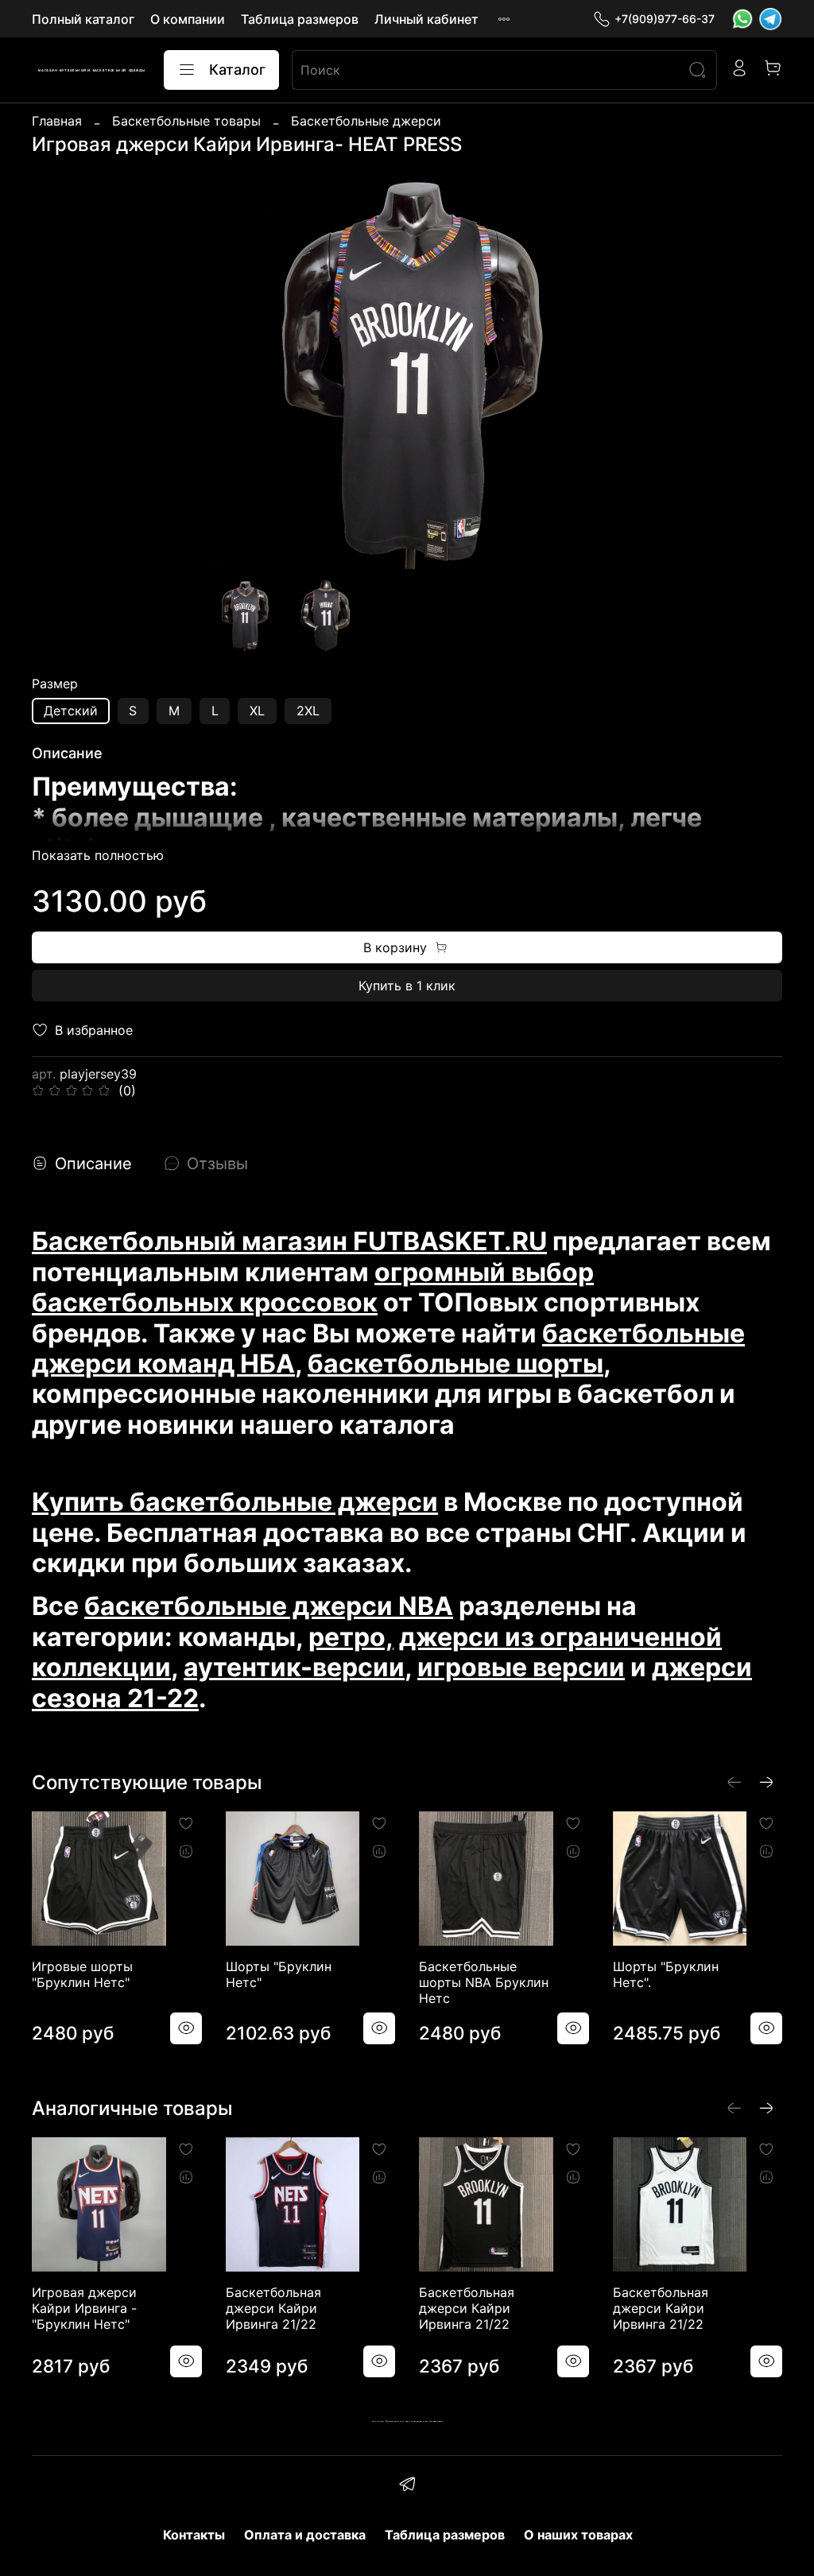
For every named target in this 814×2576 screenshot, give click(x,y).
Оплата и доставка (305, 2535)
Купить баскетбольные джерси (235, 1502)
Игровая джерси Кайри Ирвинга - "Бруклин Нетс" (84, 2308)
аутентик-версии (294, 1667)
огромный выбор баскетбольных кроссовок (313, 1287)
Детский (71, 711)
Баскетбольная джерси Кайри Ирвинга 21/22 (273, 2308)
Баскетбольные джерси (366, 121)
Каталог (237, 70)
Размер (55, 684)
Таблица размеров (300, 19)
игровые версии (521, 1667)
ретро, (351, 1637)
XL (257, 711)
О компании (188, 19)
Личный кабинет (426, 19)
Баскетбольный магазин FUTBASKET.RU (289, 1241)
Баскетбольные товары (186, 121)
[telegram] (407, 2486)
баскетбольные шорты (455, 1364)
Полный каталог (83, 19)
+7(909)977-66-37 (665, 19)
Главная (57, 121)
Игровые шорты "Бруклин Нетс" (82, 1974)
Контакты (194, 2535)
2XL (308, 711)
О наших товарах (578, 2535)
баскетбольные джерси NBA (269, 1606)
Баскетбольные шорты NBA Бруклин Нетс (484, 1982)
